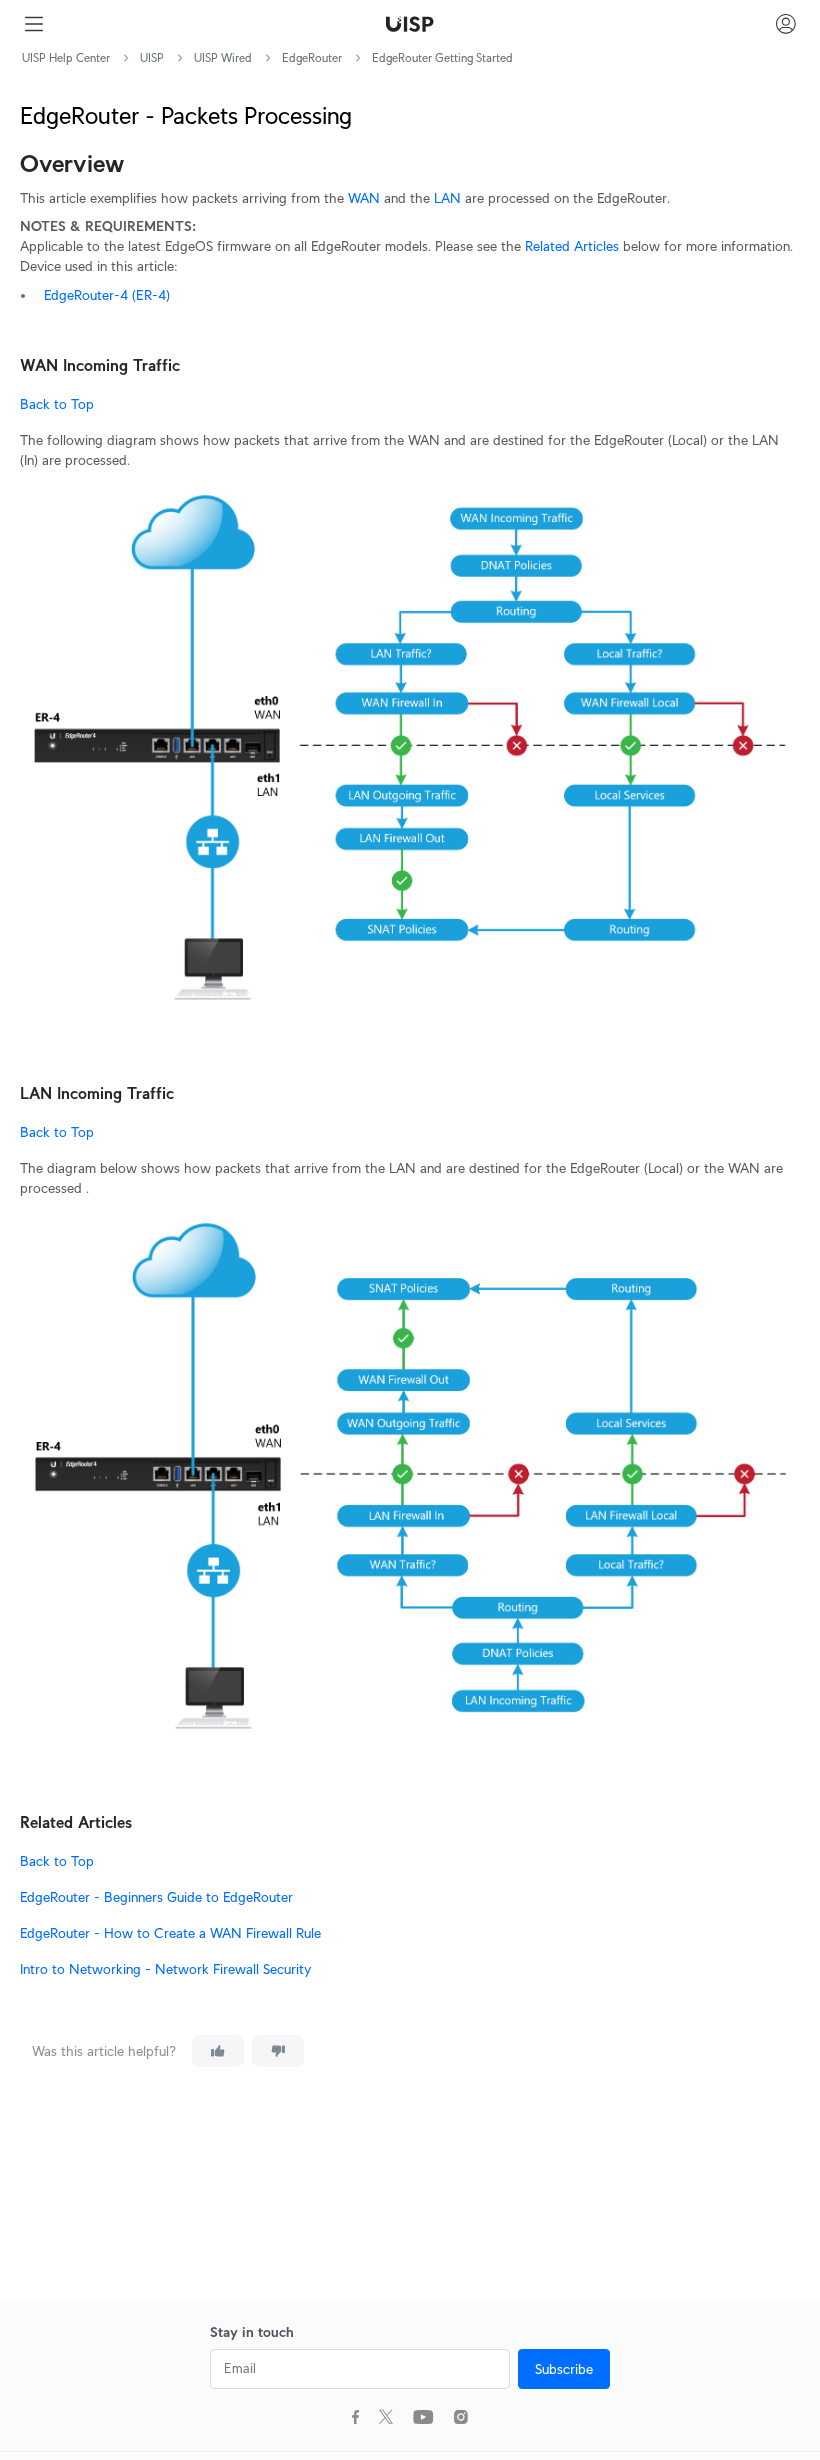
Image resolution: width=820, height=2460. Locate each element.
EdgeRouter (312, 57)
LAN (447, 198)
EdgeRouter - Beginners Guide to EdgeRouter (156, 1897)
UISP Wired (223, 57)
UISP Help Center (66, 57)
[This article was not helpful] (278, 2051)
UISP (152, 57)
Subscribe (564, 2369)
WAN (364, 198)
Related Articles (572, 246)
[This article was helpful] (218, 2051)
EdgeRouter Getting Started (442, 57)
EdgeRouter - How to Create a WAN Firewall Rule (170, 1933)
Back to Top (57, 404)
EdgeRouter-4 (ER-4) (107, 295)
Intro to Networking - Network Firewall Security (165, 1969)
